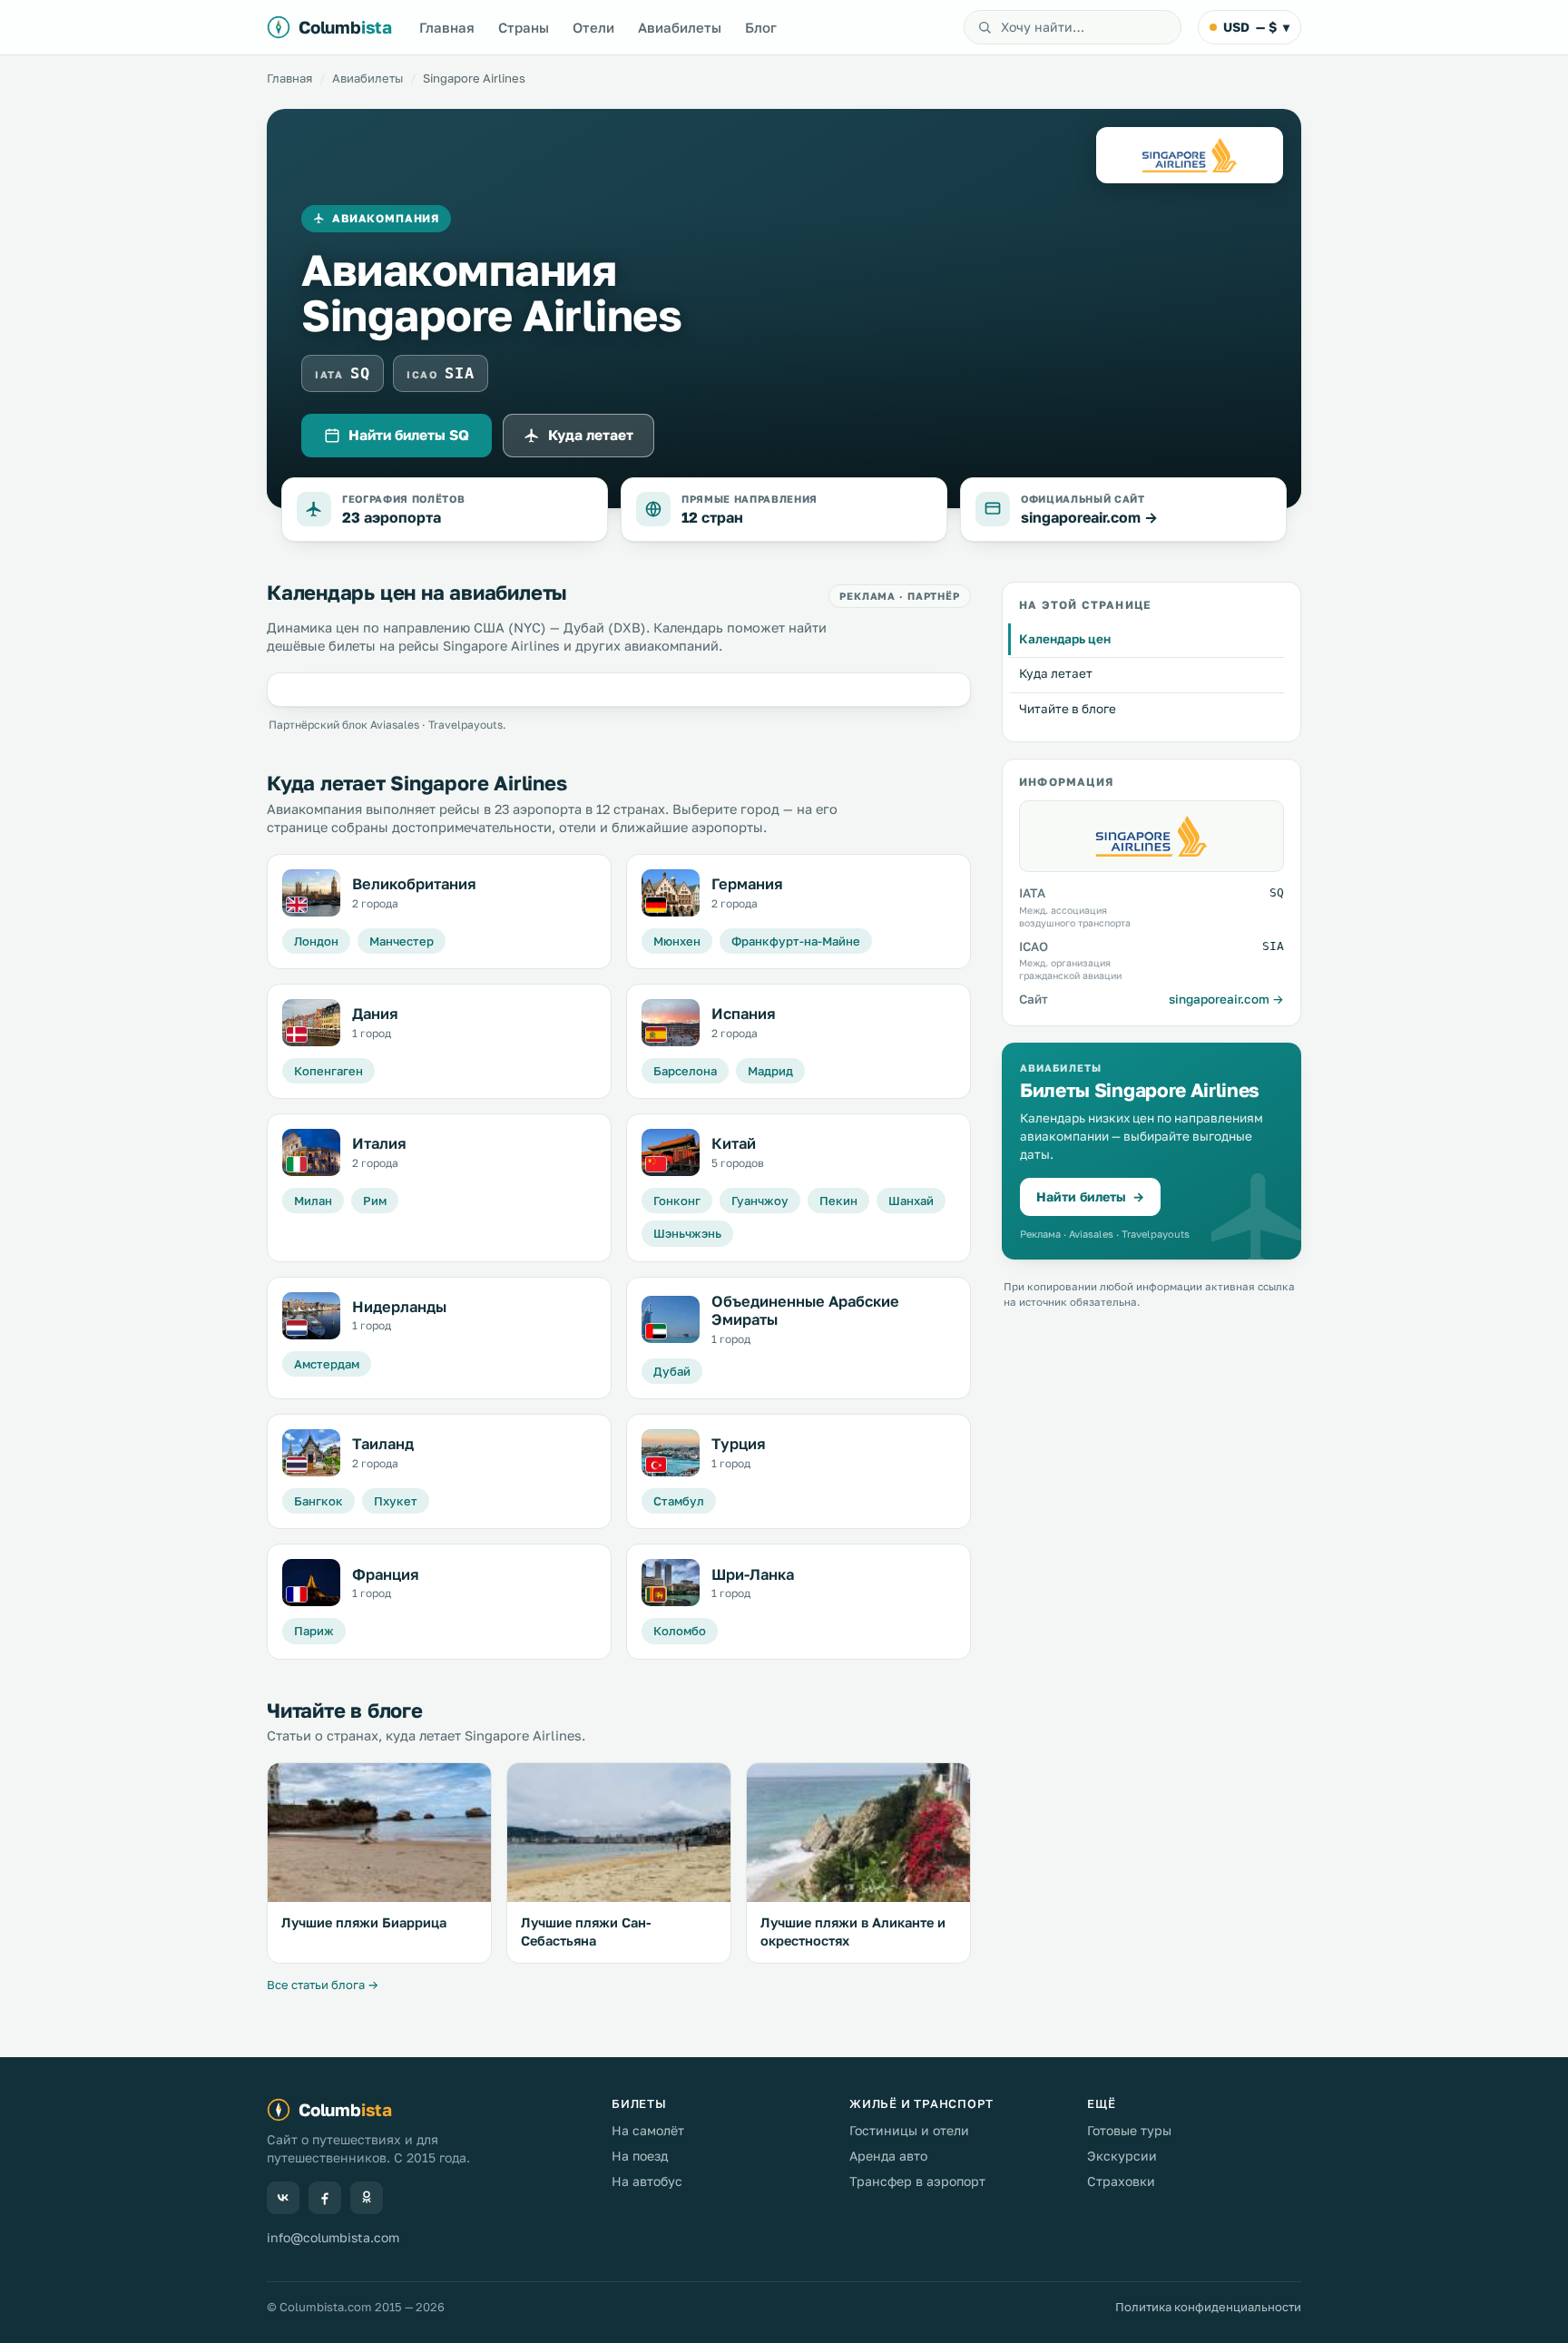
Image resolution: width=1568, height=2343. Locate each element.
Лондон (316, 941)
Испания (744, 1014)
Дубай (672, 1371)
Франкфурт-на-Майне (796, 941)
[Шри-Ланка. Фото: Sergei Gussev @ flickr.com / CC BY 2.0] (671, 1583)
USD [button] (1256, 27)
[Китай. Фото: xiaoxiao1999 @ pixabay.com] (671, 1152)
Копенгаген (328, 1071)
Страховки (1121, 2181)
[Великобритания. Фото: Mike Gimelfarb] (311, 893)
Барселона (685, 1071)
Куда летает (591, 435)
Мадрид (770, 1071)
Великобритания (414, 884)
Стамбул (679, 1501)
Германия (747, 884)
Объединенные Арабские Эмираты (805, 1311)
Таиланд (383, 1444)
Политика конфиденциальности (1208, 2307)
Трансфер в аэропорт (917, 2181)
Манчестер (402, 941)
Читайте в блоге (1068, 709)
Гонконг (677, 1201)
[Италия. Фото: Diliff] (311, 1152)
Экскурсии (1122, 2156)
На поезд (640, 2156)
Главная (447, 27)
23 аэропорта (392, 517)
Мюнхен (677, 941)
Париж (314, 1631)
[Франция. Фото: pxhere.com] (311, 1583)
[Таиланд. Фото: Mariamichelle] (311, 1453)
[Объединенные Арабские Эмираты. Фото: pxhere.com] (671, 1319)
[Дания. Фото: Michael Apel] (311, 1023)
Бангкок (318, 1501)
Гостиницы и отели (909, 2130)
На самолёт (648, 2130)
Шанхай (911, 1201)
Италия (379, 1143)
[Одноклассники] (367, 2198)
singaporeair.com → (1089, 517)
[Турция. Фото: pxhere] (671, 1453)
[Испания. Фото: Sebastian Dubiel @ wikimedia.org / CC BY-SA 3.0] (671, 1023)
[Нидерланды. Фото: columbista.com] (311, 1316)
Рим (375, 1201)
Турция (739, 1444)
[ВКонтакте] (283, 2198)
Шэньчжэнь (687, 1233)
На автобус (647, 2181)
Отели (593, 27)
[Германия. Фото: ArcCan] (671, 893)
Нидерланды (399, 1307)
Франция (386, 1574)
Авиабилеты (680, 27)
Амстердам (327, 1364)
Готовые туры (1129, 2130)
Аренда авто (888, 2156)
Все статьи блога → (323, 1985)
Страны (524, 27)
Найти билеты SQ (409, 435)
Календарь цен (1065, 639)
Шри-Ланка (753, 1574)
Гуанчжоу (760, 1201)
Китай (734, 1143)
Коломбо (680, 1631)
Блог (761, 27)
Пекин (838, 1201)
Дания (375, 1014)
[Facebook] (325, 2198)
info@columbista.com (333, 2237)
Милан (313, 1201)
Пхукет (396, 1501)
